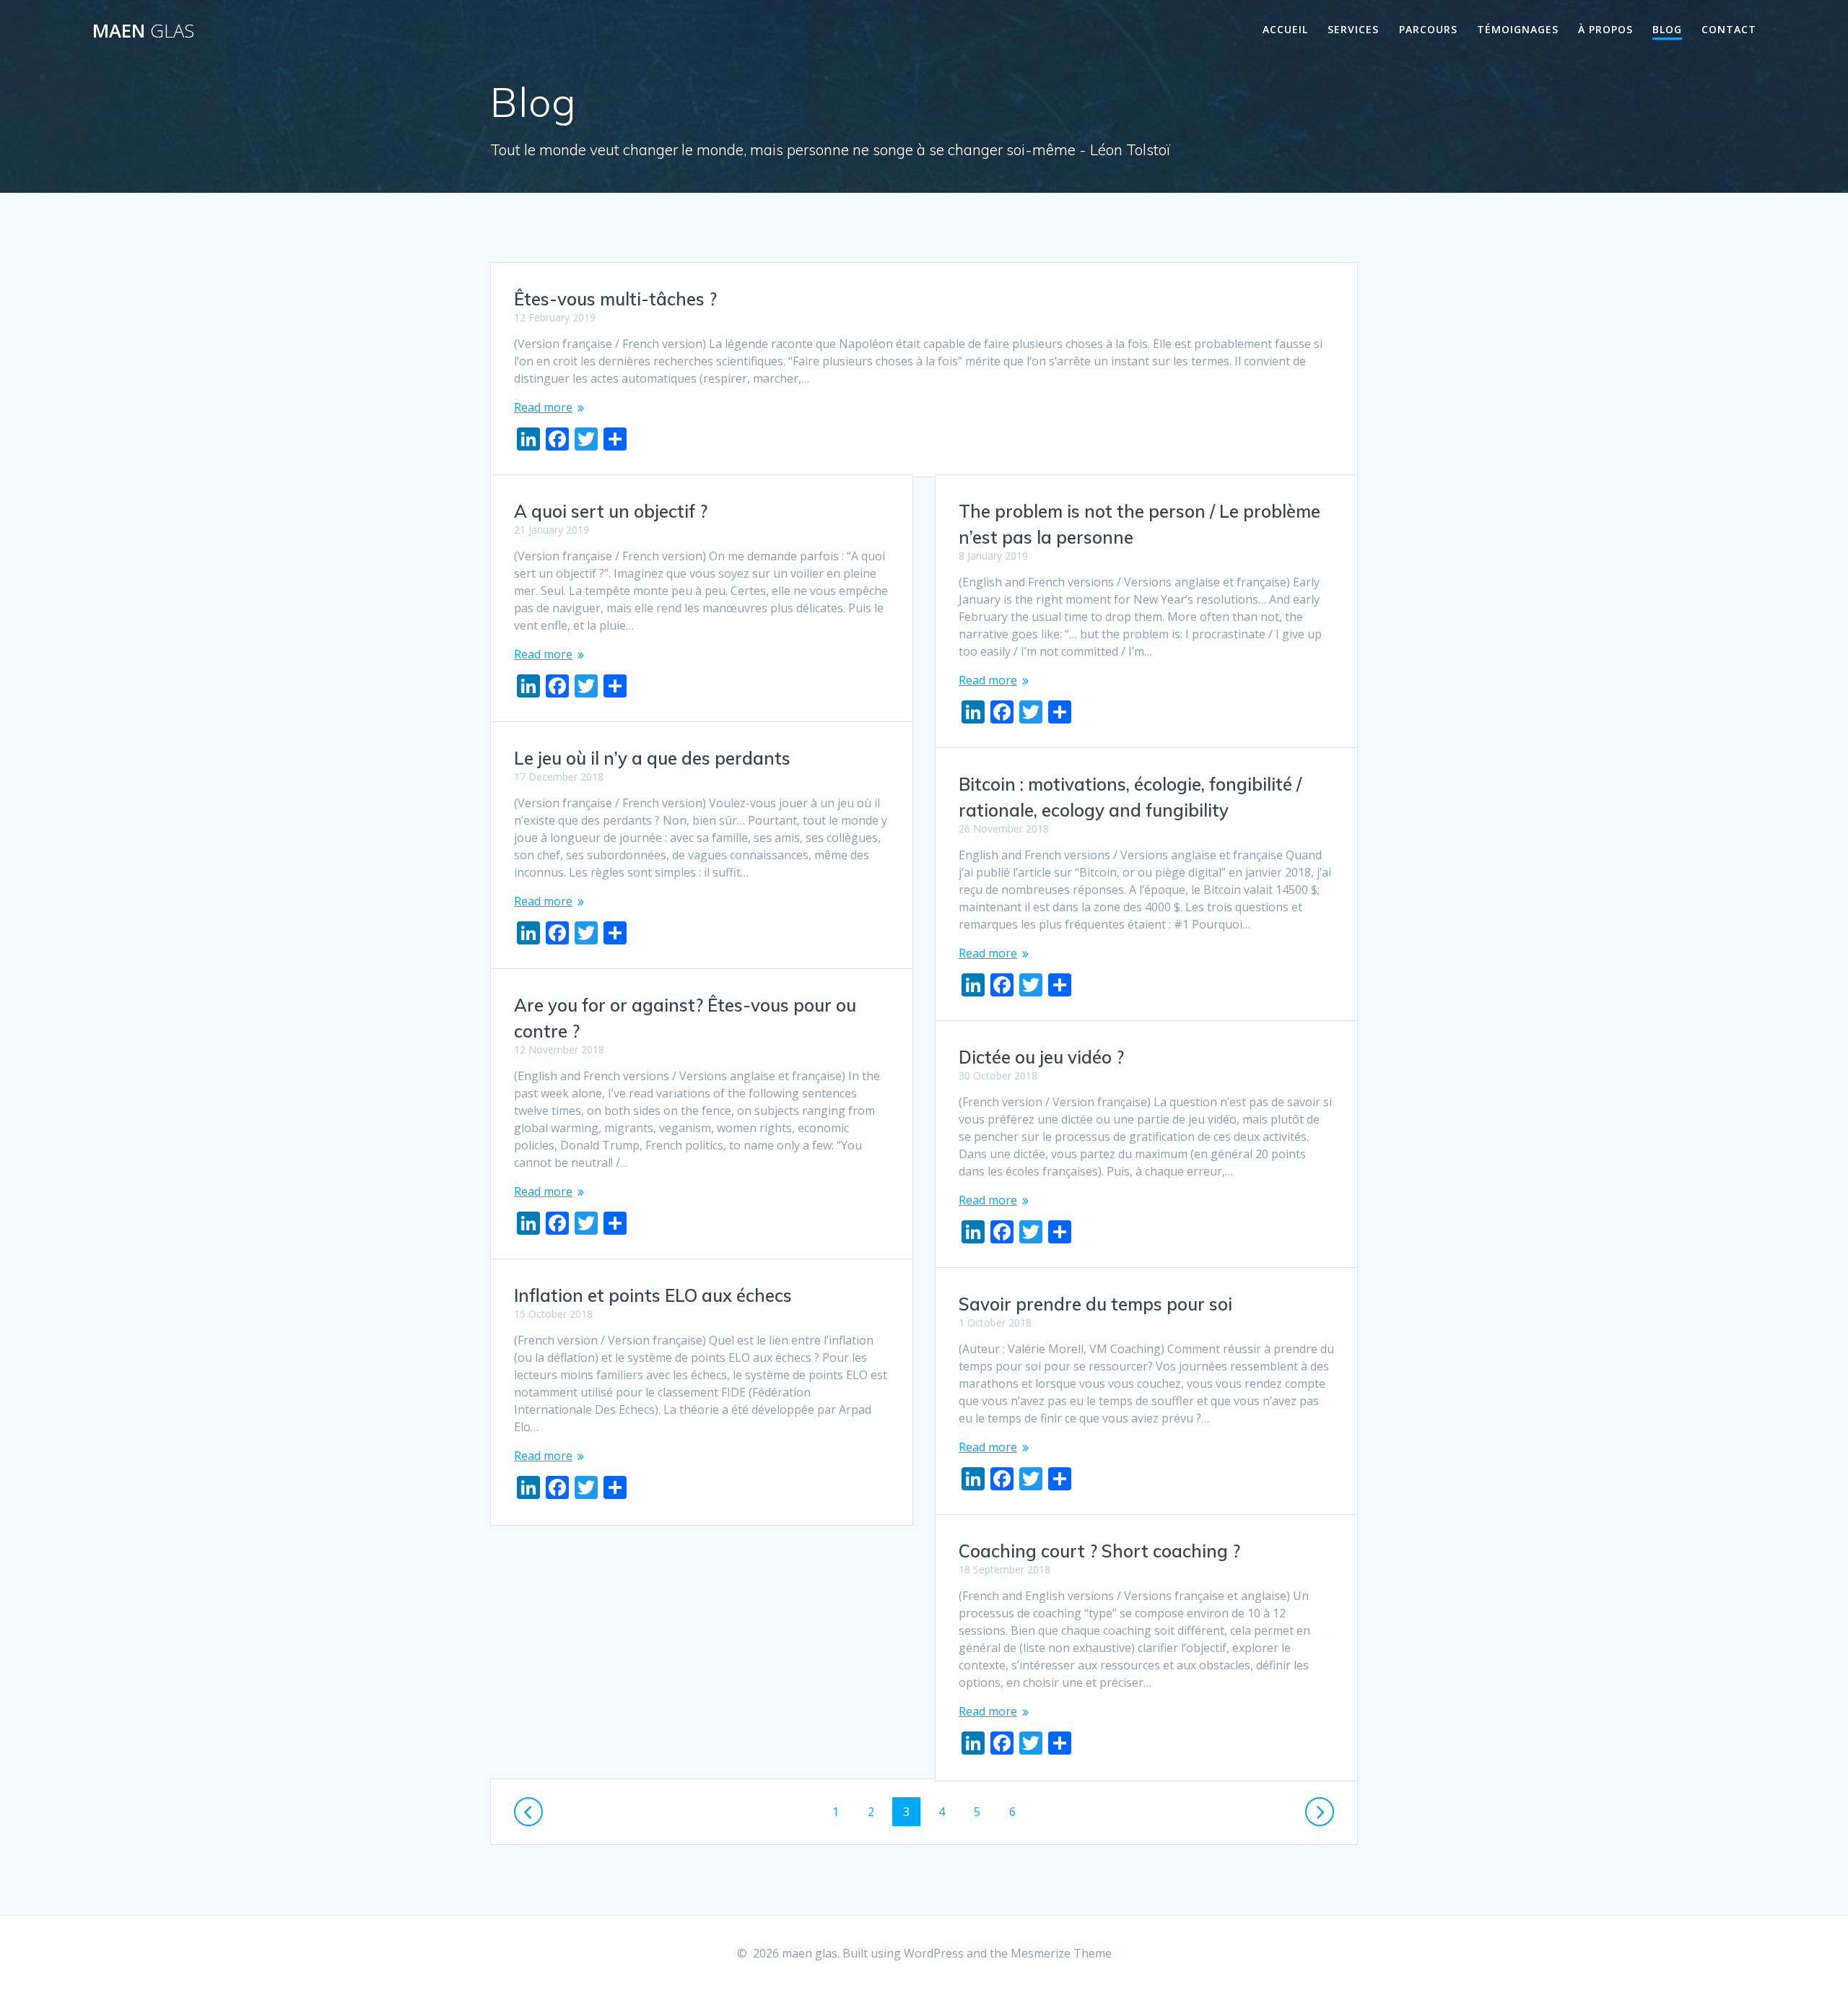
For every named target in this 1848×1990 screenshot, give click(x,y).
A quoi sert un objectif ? (611, 511)
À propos (1605, 29)
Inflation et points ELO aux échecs (653, 1295)
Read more (543, 407)
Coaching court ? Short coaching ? (1099, 1551)
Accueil (1285, 29)
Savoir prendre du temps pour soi (1095, 1304)
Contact (1729, 29)
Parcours (1428, 29)
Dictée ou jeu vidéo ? (1041, 1057)
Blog (1667, 29)
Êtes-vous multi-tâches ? (615, 299)
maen (143, 31)
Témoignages (1518, 29)
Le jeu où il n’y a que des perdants (652, 758)
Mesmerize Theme (1061, 1953)
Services (1353, 29)
